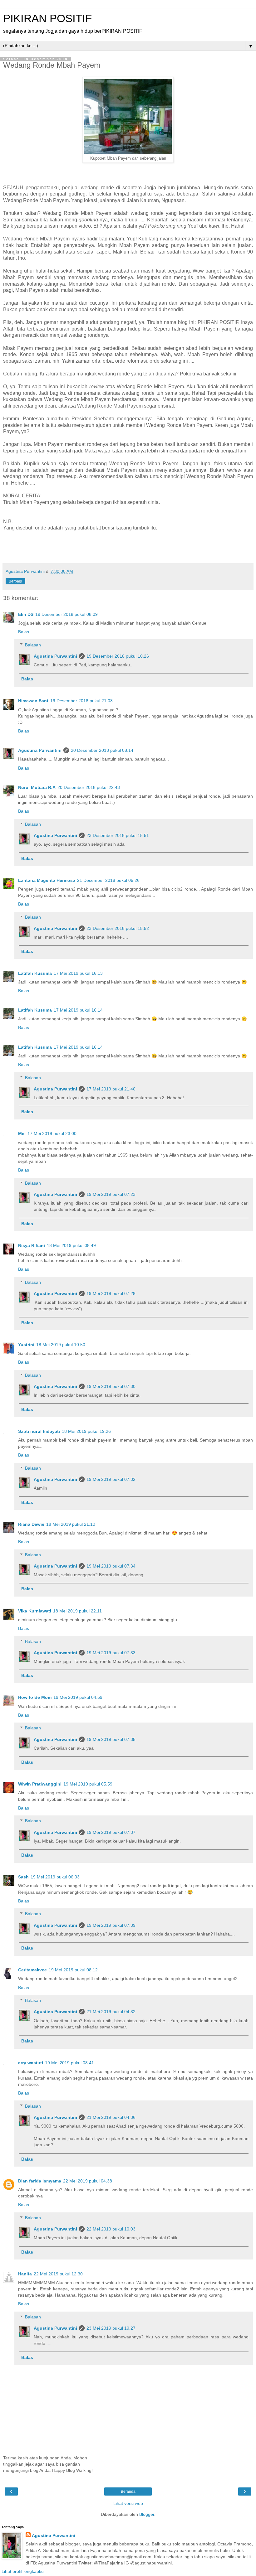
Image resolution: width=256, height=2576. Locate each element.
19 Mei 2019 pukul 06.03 (55, 1877)
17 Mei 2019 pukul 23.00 (52, 1133)
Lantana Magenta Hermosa (47, 880)
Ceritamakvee (32, 1970)
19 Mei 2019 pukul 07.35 (111, 1739)
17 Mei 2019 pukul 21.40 (111, 1089)
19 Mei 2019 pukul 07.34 (111, 1566)
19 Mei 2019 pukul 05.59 (88, 1784)
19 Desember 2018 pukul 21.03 (81, 701)
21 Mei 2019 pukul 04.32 (111, 2012)
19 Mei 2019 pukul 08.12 (73, 1970)
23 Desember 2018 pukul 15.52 (118, 928)
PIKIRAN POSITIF (47, 18)
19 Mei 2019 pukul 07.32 (111, 1479)
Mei (22, 1133)
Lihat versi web (128, 2503)
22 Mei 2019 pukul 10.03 (111, 2229)
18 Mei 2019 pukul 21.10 (71, 1524)
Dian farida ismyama (40, 2181)
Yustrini (26, 1345)
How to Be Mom (35, 1697)
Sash (23, 1877)
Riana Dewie (31, 1524)
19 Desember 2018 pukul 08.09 (66, 614)
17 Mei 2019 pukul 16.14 (78, 1010)
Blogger (147, 2514)
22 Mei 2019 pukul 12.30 (58, 2274)
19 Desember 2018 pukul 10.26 (118, 656)
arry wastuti (31, 2063)
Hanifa (25, 2274)
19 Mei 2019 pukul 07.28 (111, 1293)
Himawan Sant (33, 701)
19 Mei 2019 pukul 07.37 (111, 1832)
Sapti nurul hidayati (39, 1431)
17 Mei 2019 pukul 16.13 (78, 973)
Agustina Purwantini (55, 656)
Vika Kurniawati (35, 1611)
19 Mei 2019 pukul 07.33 (111, 1653)
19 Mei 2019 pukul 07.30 (111, 1386)
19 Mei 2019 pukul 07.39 (111, 1925)
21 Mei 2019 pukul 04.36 (111, 2117)
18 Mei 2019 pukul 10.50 (61, 1345)
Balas (24, 632)
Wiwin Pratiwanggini (40, 1784)
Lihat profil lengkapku (23, 2571)
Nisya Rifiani (32, 1245)
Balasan (33, 645)
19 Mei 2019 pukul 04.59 (78, 1697)
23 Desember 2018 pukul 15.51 (118, 835)
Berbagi (15, 581)
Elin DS (26, 614)
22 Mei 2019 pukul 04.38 (88, 2181)
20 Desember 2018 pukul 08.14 (102, 750)
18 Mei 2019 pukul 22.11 (77, 1611)
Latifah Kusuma (35, 973)
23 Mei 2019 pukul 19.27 (111, 2328)
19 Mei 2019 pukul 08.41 (69, 2063)
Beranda (128, 2491)
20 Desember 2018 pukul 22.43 (89, 787)
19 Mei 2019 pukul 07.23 (111, 1194)
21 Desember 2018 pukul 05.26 (108, 880)
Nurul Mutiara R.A (37, 787)
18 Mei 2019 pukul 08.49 (71, 1245)
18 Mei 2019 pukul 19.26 (86, 1431)
